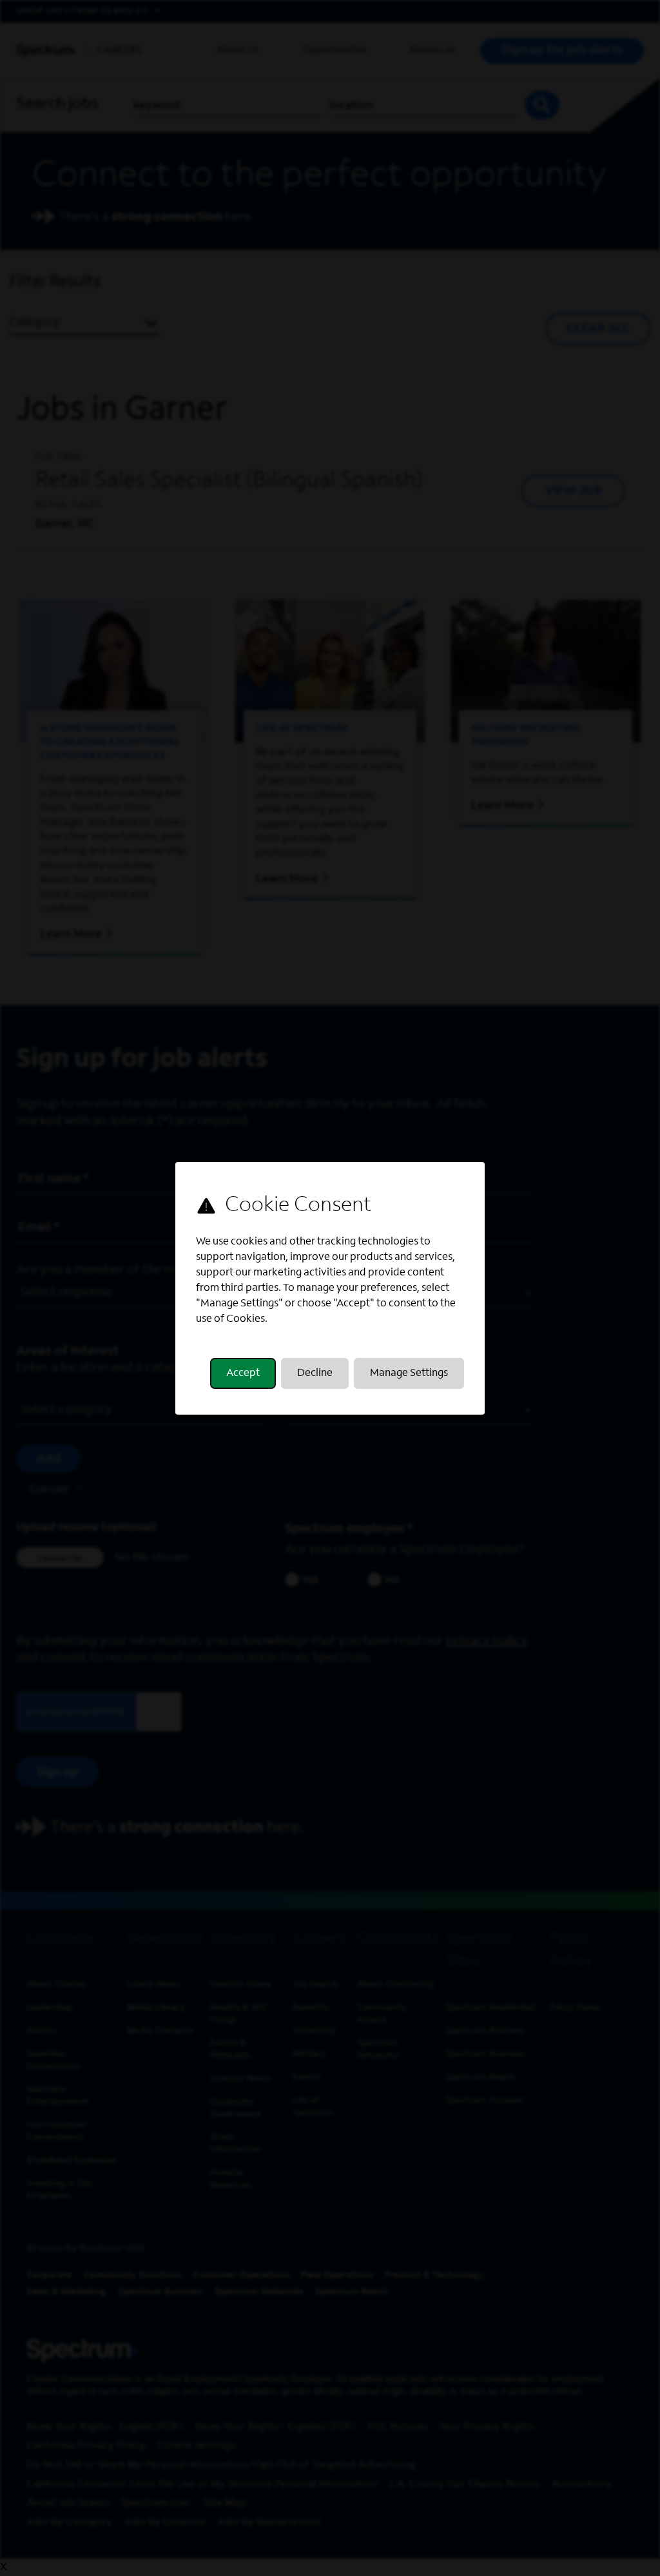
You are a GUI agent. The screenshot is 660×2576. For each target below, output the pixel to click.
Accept (243, 1373)
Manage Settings (409, 1373)
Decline (315, 1373)
